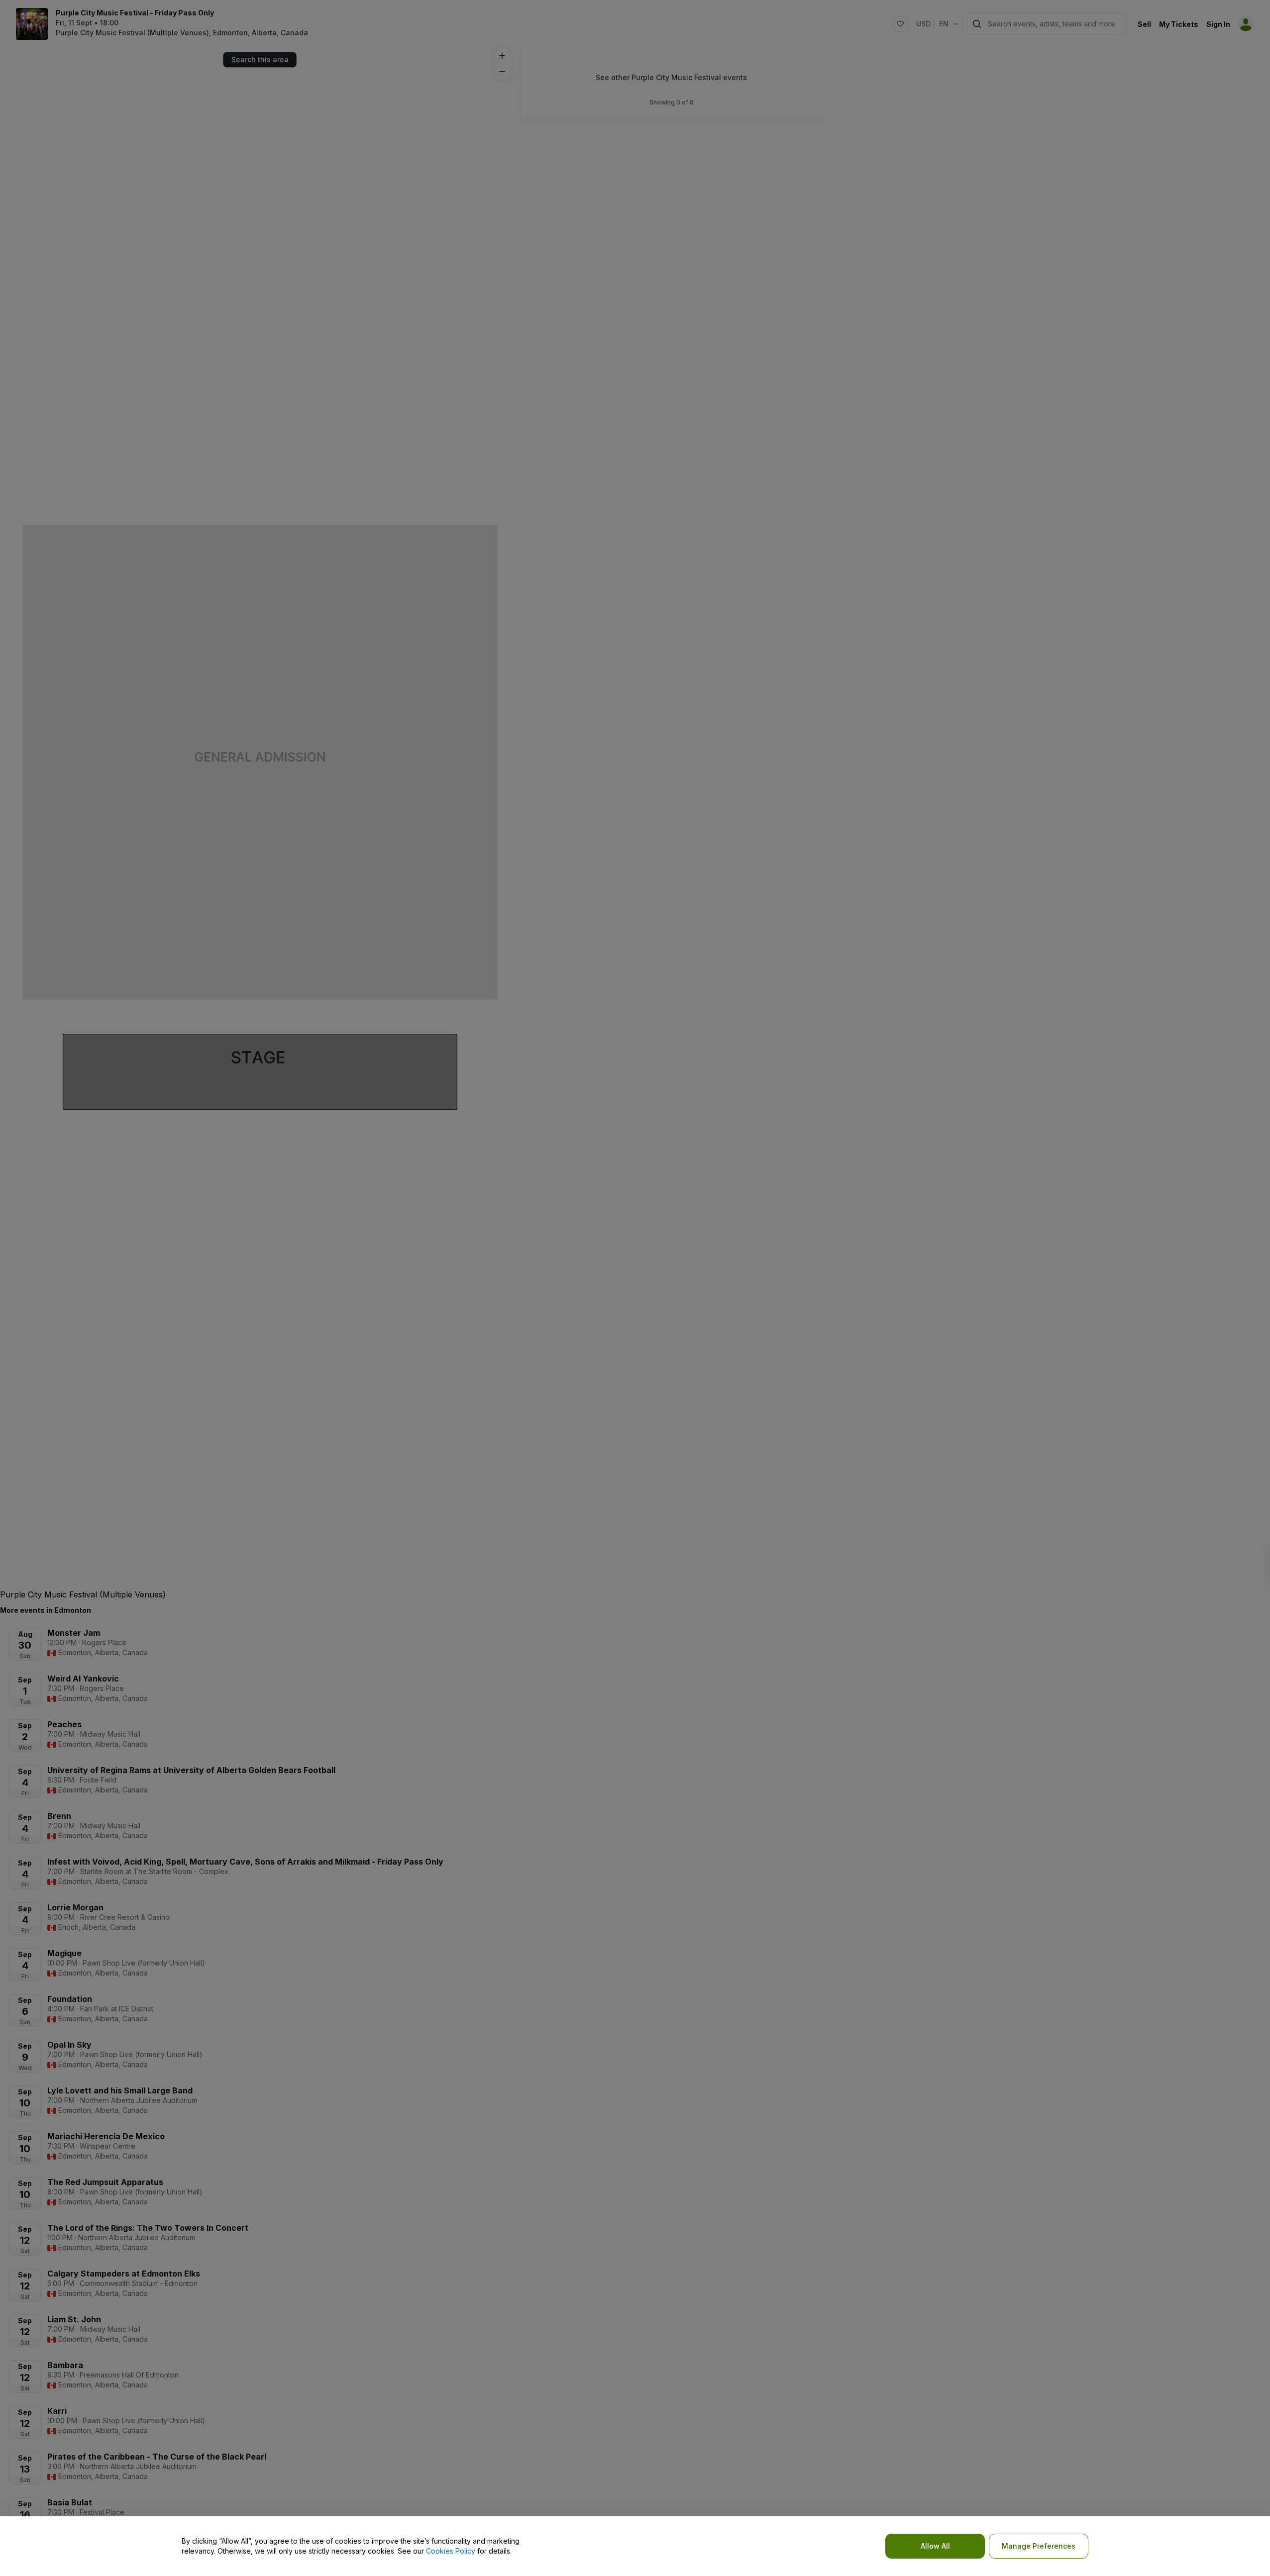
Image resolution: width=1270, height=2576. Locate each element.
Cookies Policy (451, 2551)
